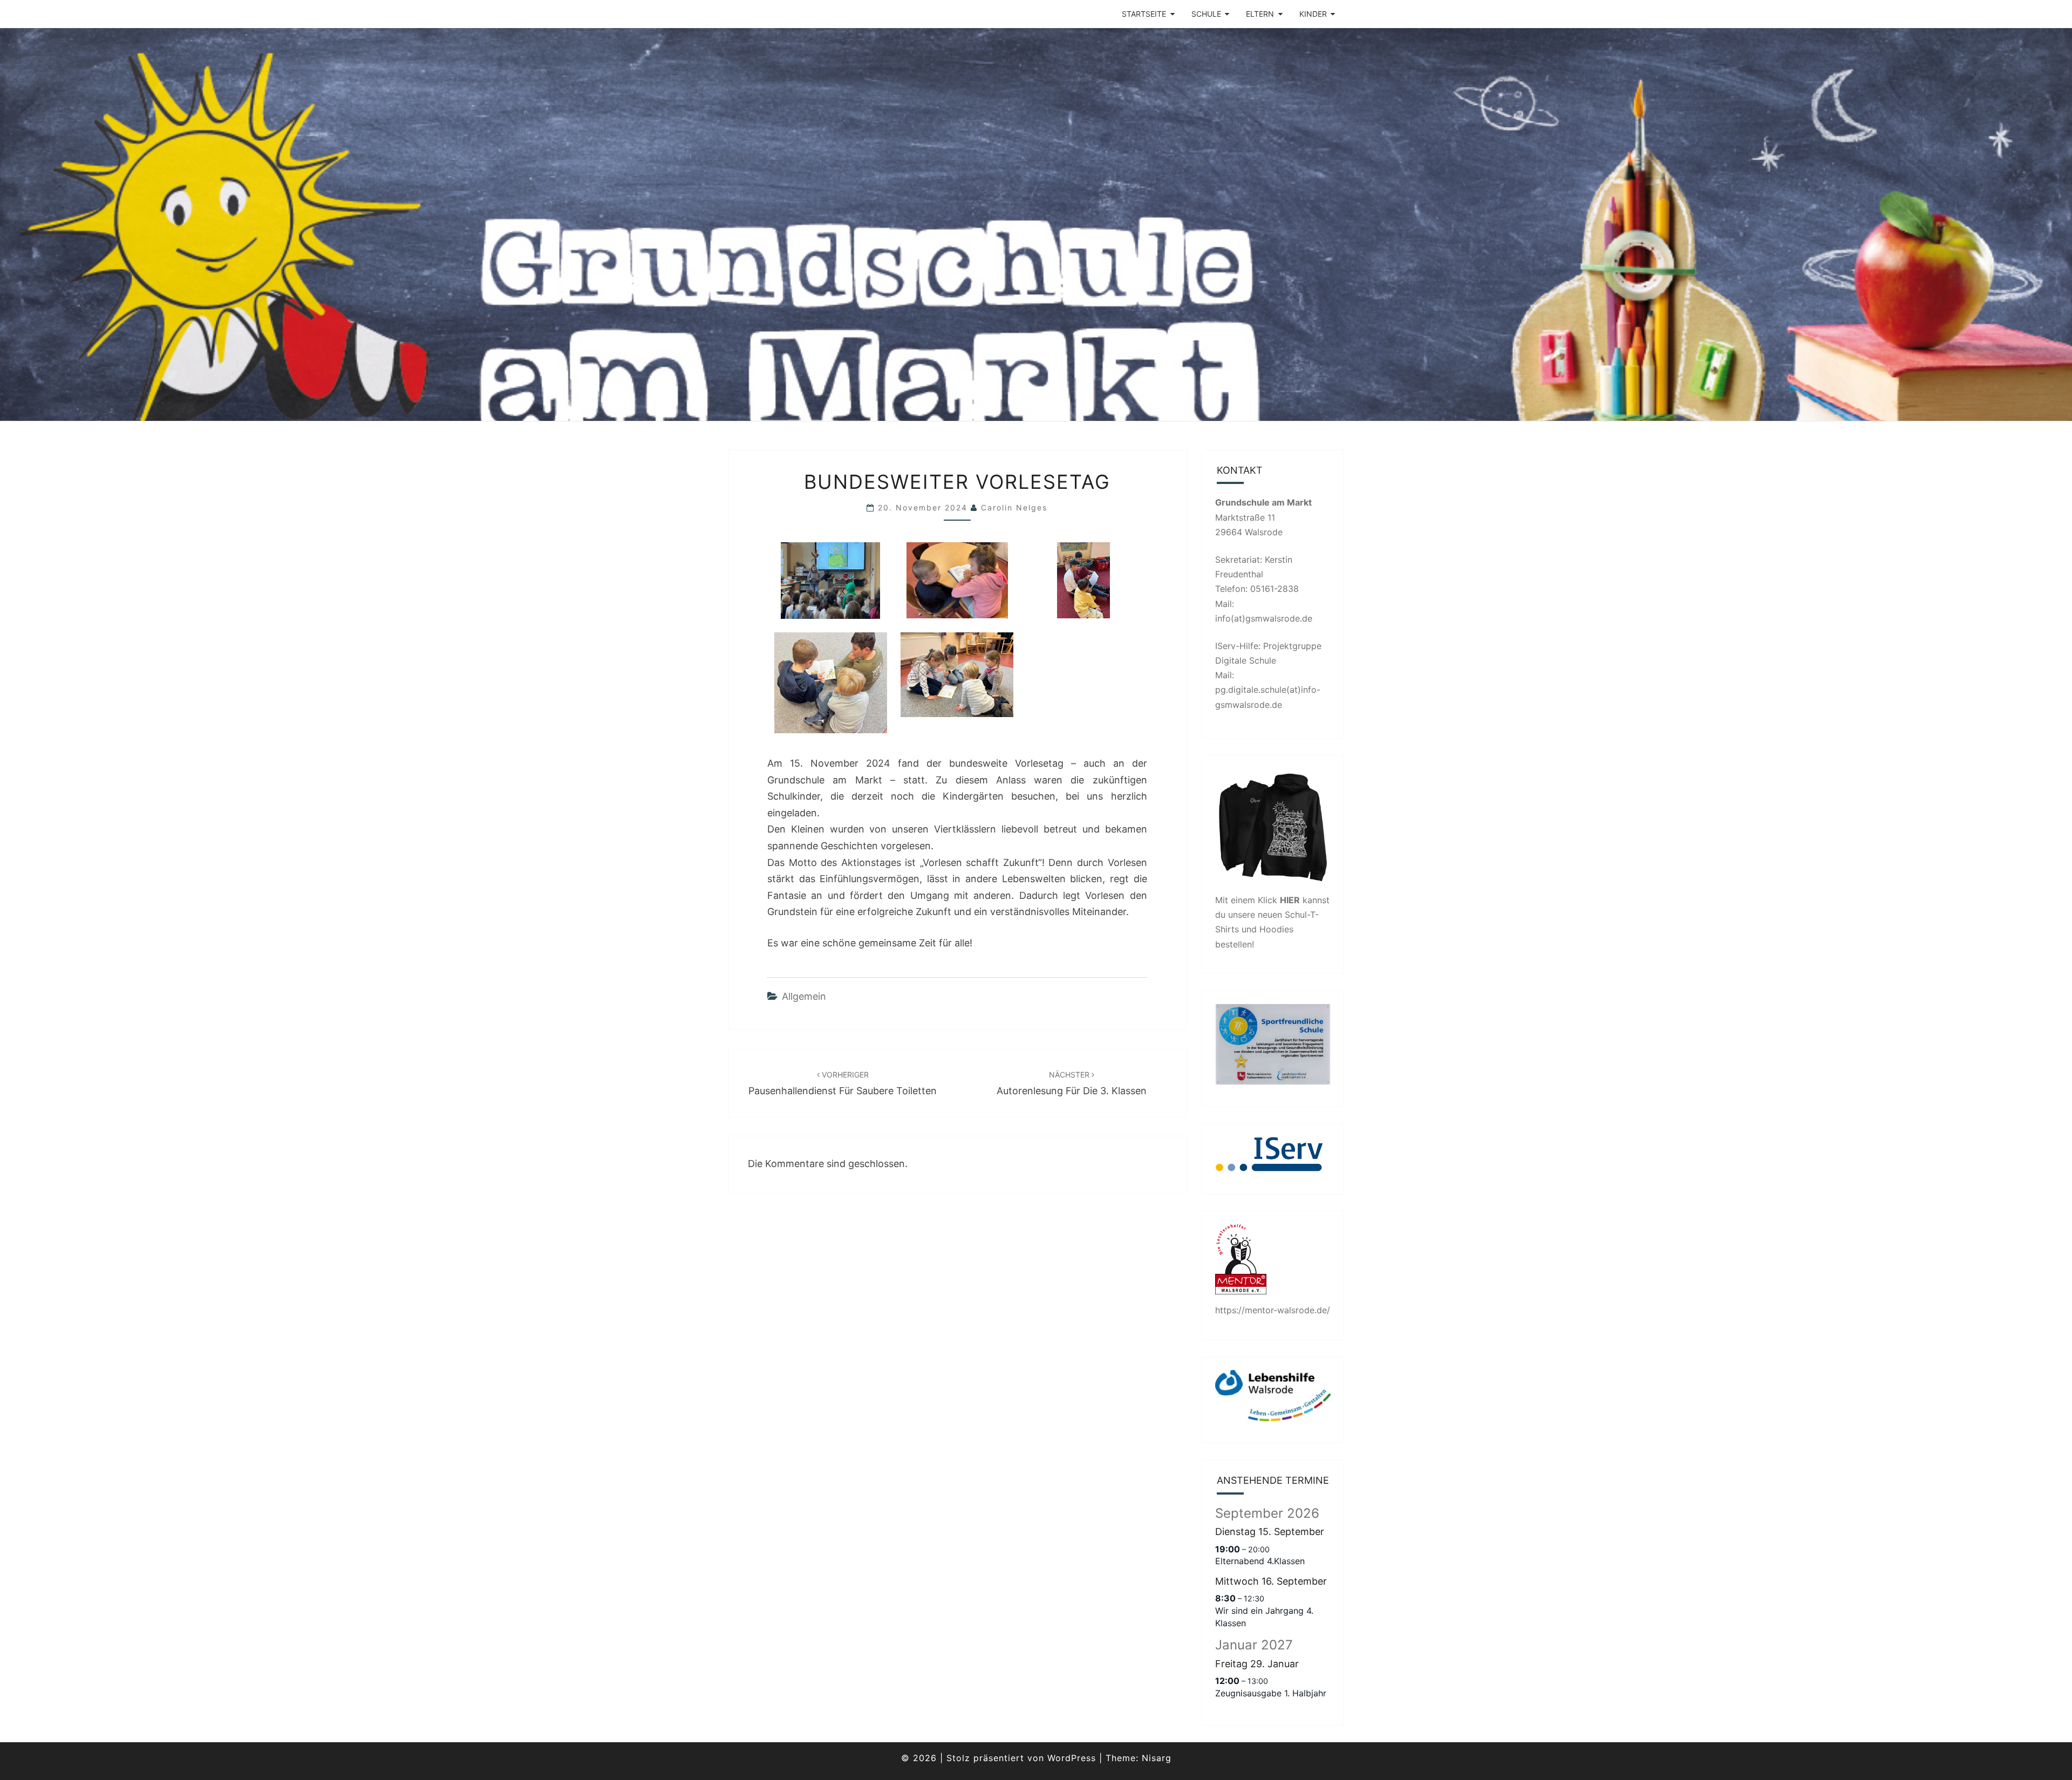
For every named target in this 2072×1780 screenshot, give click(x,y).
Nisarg (1157, 1758)
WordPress (1072, 1758)
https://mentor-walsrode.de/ (1273, 1310)
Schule (1206, 14)
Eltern (1260, 14)
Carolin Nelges (1014, 507)
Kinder (1313, 14)
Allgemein (804, 996)
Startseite (1144, 14)
